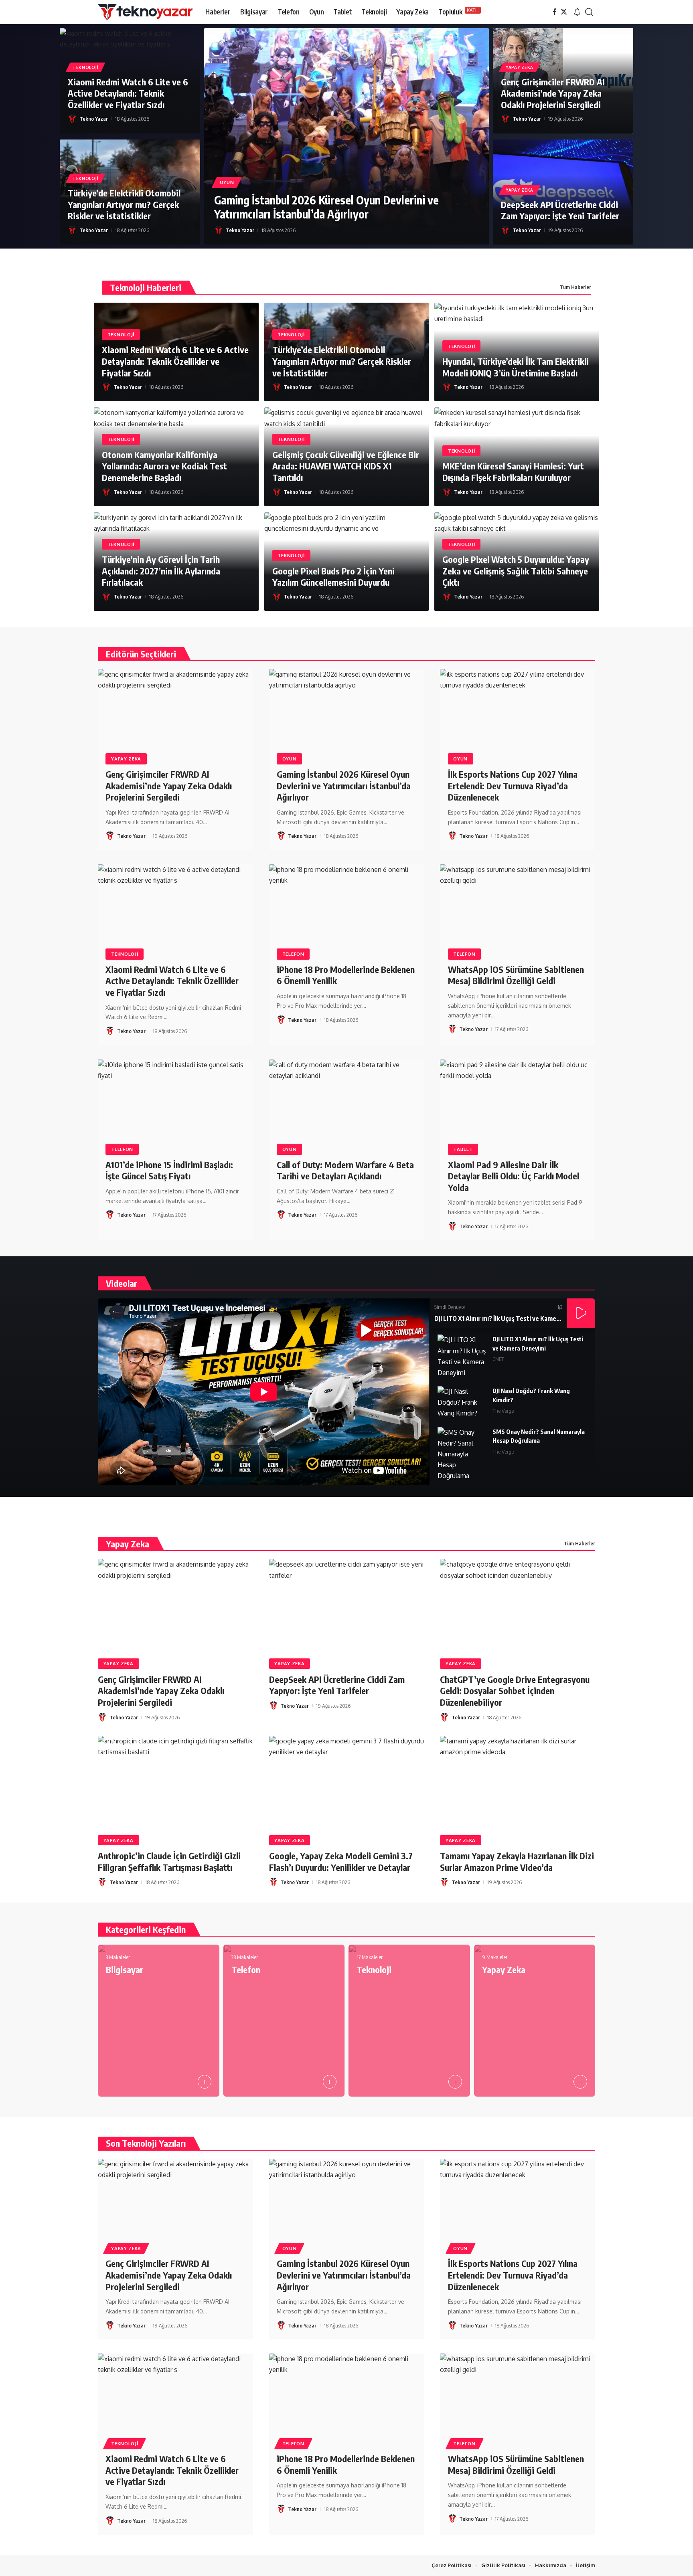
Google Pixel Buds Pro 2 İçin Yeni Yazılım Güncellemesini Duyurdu (333, 577)
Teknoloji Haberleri (146, 287)
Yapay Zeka (520, 67)
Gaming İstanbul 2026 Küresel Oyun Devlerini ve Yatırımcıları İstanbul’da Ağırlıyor (326, 207)
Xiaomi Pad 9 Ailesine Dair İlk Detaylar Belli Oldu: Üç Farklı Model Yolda (514, 1176)
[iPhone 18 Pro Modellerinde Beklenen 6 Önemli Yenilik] (347, 911)
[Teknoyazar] (145, 12)
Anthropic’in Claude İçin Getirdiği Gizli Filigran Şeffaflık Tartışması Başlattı (169, 1861)
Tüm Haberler (575, 287)
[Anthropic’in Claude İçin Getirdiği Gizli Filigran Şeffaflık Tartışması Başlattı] (175, 1782)
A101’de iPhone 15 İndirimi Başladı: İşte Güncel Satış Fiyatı (169, 1170)
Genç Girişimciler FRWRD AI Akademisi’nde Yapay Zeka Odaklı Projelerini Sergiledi (553, 93)
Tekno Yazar (94, 119)
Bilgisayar (125, 1969)
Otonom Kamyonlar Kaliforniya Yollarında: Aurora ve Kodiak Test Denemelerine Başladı (164, 466)
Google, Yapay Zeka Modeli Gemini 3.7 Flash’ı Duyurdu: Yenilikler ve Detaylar (341, 1861)
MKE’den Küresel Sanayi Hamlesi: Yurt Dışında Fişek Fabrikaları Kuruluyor (513, 472)
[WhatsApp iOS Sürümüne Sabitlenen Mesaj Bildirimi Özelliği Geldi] (518, 911)
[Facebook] (555, 12)
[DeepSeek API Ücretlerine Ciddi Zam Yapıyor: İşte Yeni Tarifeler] (347, 1605)
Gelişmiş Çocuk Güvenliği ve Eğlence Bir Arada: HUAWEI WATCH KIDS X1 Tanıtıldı (346, 466)
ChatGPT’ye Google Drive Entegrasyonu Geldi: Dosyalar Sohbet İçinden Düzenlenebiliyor (515, 1691)
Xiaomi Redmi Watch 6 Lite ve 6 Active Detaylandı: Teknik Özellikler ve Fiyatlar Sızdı (128, 93)
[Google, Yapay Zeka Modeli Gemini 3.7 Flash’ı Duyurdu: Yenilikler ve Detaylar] (347, 1782)
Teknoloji (85, 67)
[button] (577, 12)
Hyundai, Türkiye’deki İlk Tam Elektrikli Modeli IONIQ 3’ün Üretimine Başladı (516, 367)
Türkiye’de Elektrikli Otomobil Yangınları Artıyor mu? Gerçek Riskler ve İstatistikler (124, 204)
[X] (564, 12)
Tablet (463, 1149)
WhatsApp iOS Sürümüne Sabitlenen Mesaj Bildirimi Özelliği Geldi (516, 975)
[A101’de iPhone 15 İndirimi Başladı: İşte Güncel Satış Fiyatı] (175, 1106)
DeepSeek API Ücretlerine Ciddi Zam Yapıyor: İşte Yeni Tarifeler (560, 210)
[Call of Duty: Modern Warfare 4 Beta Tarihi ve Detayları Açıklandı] (347, 1106)
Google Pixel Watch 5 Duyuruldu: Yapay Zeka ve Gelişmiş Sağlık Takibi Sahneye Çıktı (516, 571)
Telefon (293, 954)
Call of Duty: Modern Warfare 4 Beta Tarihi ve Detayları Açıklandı (345, 1170)
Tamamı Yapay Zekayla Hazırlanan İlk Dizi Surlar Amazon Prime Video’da (517, 1861)
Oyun (227, 182)
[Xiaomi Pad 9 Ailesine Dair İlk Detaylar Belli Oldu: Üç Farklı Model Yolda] (518, 1106)
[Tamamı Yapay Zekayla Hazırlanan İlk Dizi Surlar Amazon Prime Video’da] (518, 1782)
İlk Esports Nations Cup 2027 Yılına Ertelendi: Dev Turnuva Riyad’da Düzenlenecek (513, 786)
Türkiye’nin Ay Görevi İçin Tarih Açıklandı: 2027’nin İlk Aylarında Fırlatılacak (161, 571)
